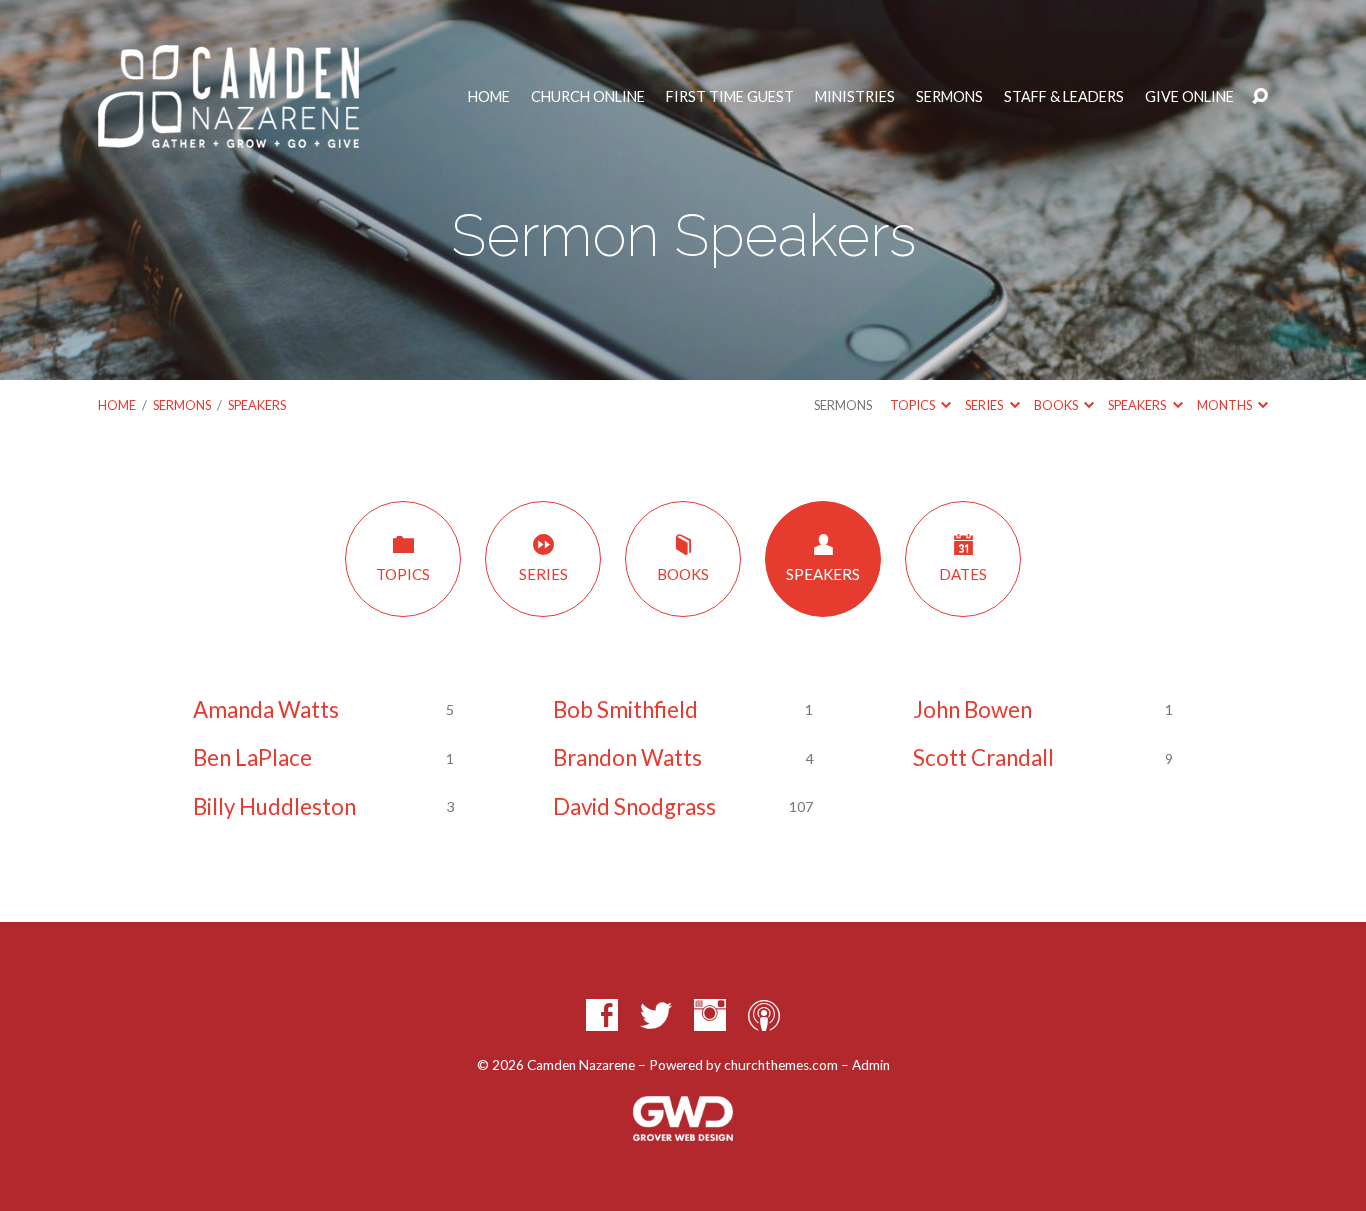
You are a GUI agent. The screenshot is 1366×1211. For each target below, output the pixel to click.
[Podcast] (764, 1015)
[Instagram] (710, 1015)
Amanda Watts (266, 709)
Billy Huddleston (274, 806)
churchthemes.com (781, 1065)
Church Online (588, 97)
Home (489, 97)
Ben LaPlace (252, 757)
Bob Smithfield (625, 709)
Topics (913, 405)
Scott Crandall (983, 757)
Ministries (855, 97)
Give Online (1189, 97)
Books (1057, 405)
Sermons (949, 97)
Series (985, 405)
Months (1225, 405)
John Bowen (972, 709)
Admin (871, 1065)
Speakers (257, 405)
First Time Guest (730, 97)
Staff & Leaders (1064, 97)
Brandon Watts (627, 757)
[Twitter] (656, 1015)
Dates (963, 574)
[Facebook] (602, 1015)
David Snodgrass (634, 806)
